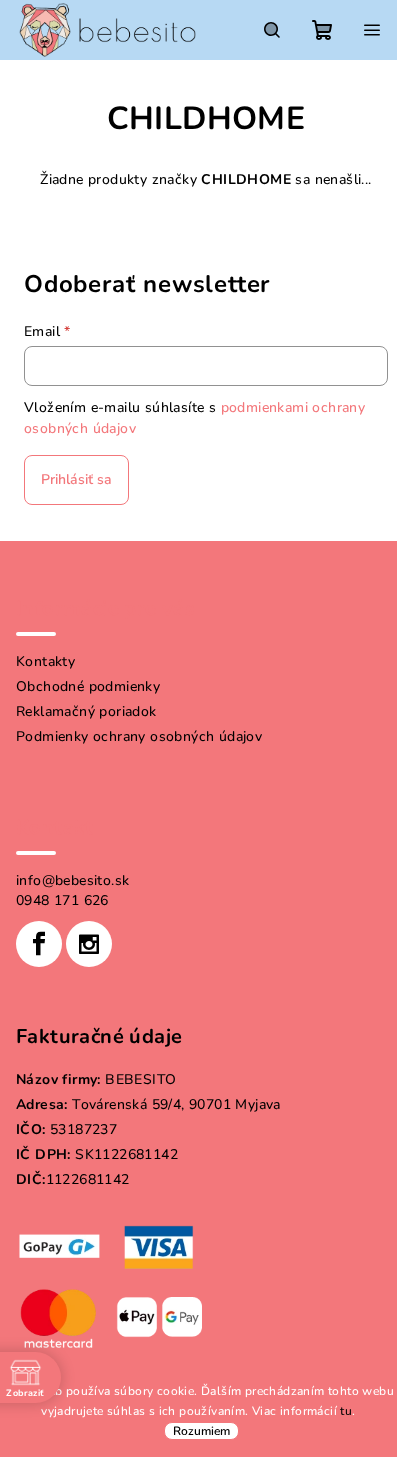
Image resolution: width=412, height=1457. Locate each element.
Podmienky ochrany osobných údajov (139, 736)
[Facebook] (39, 944)
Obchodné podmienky (88, 686)
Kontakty (45, 661)
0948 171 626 (62, 900)
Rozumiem (201, 1431)
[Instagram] (89, 944)
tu (346, 1411)
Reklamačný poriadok (86, 711)
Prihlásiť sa (76, 479)
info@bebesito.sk (72, 880)
